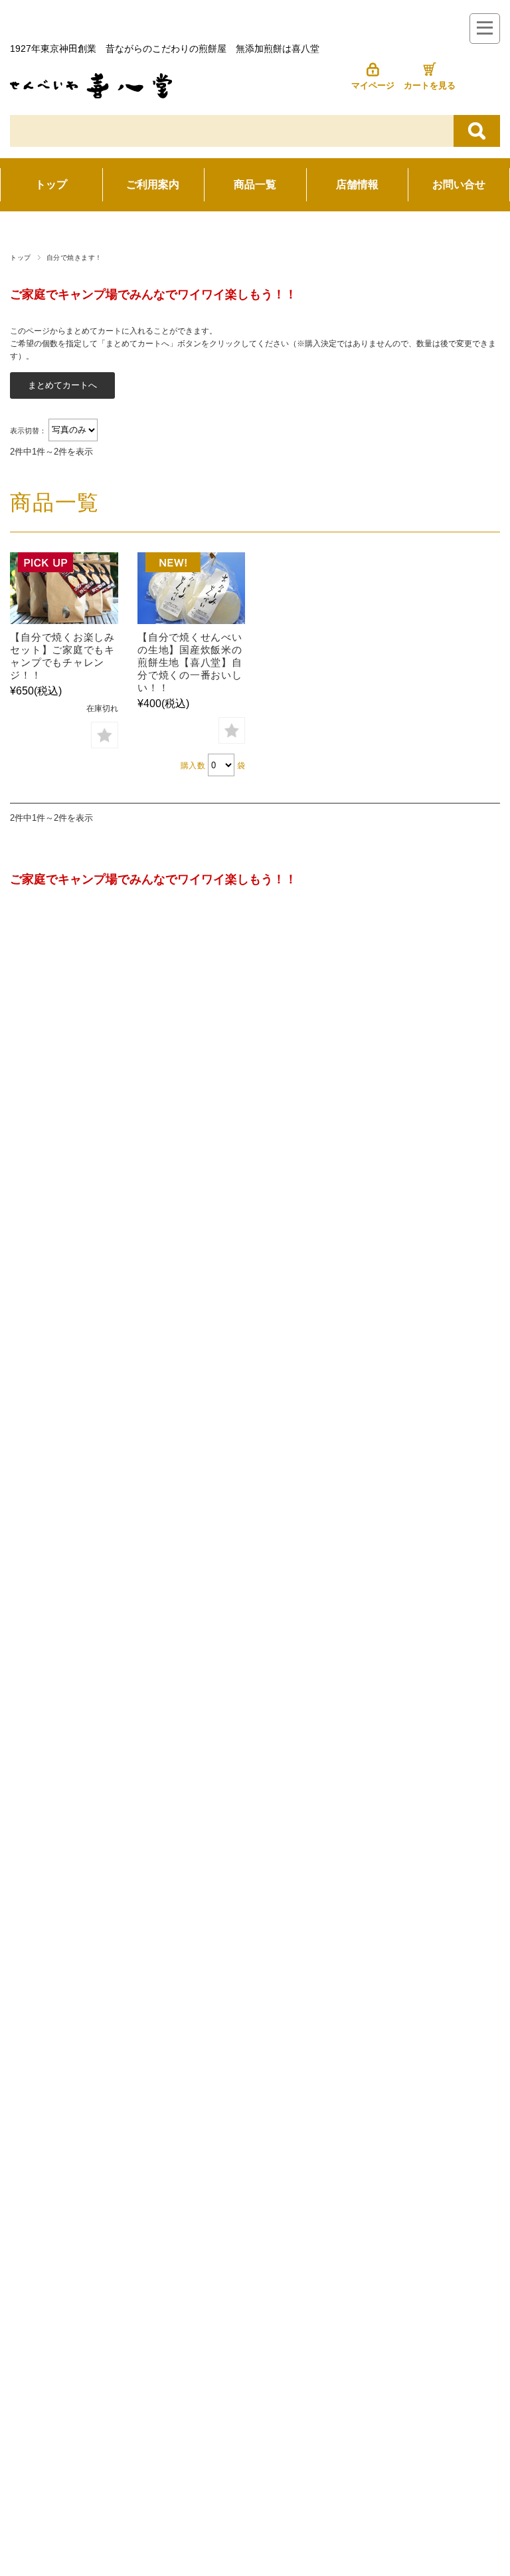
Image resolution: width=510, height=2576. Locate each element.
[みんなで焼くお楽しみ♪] (64, 588)
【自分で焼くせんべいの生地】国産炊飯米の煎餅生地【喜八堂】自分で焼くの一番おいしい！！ (190, 662)
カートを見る (430, 85)
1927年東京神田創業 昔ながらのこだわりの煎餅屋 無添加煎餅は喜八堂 (165, 49)
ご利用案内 (153, 184)
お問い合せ (459, 184)
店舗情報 (357, 184)
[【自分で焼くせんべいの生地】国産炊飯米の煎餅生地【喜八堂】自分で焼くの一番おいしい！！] (191, 588)
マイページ (373, 85)
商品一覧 (255, 184)
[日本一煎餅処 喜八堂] (91, 95)
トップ (51, 184)
